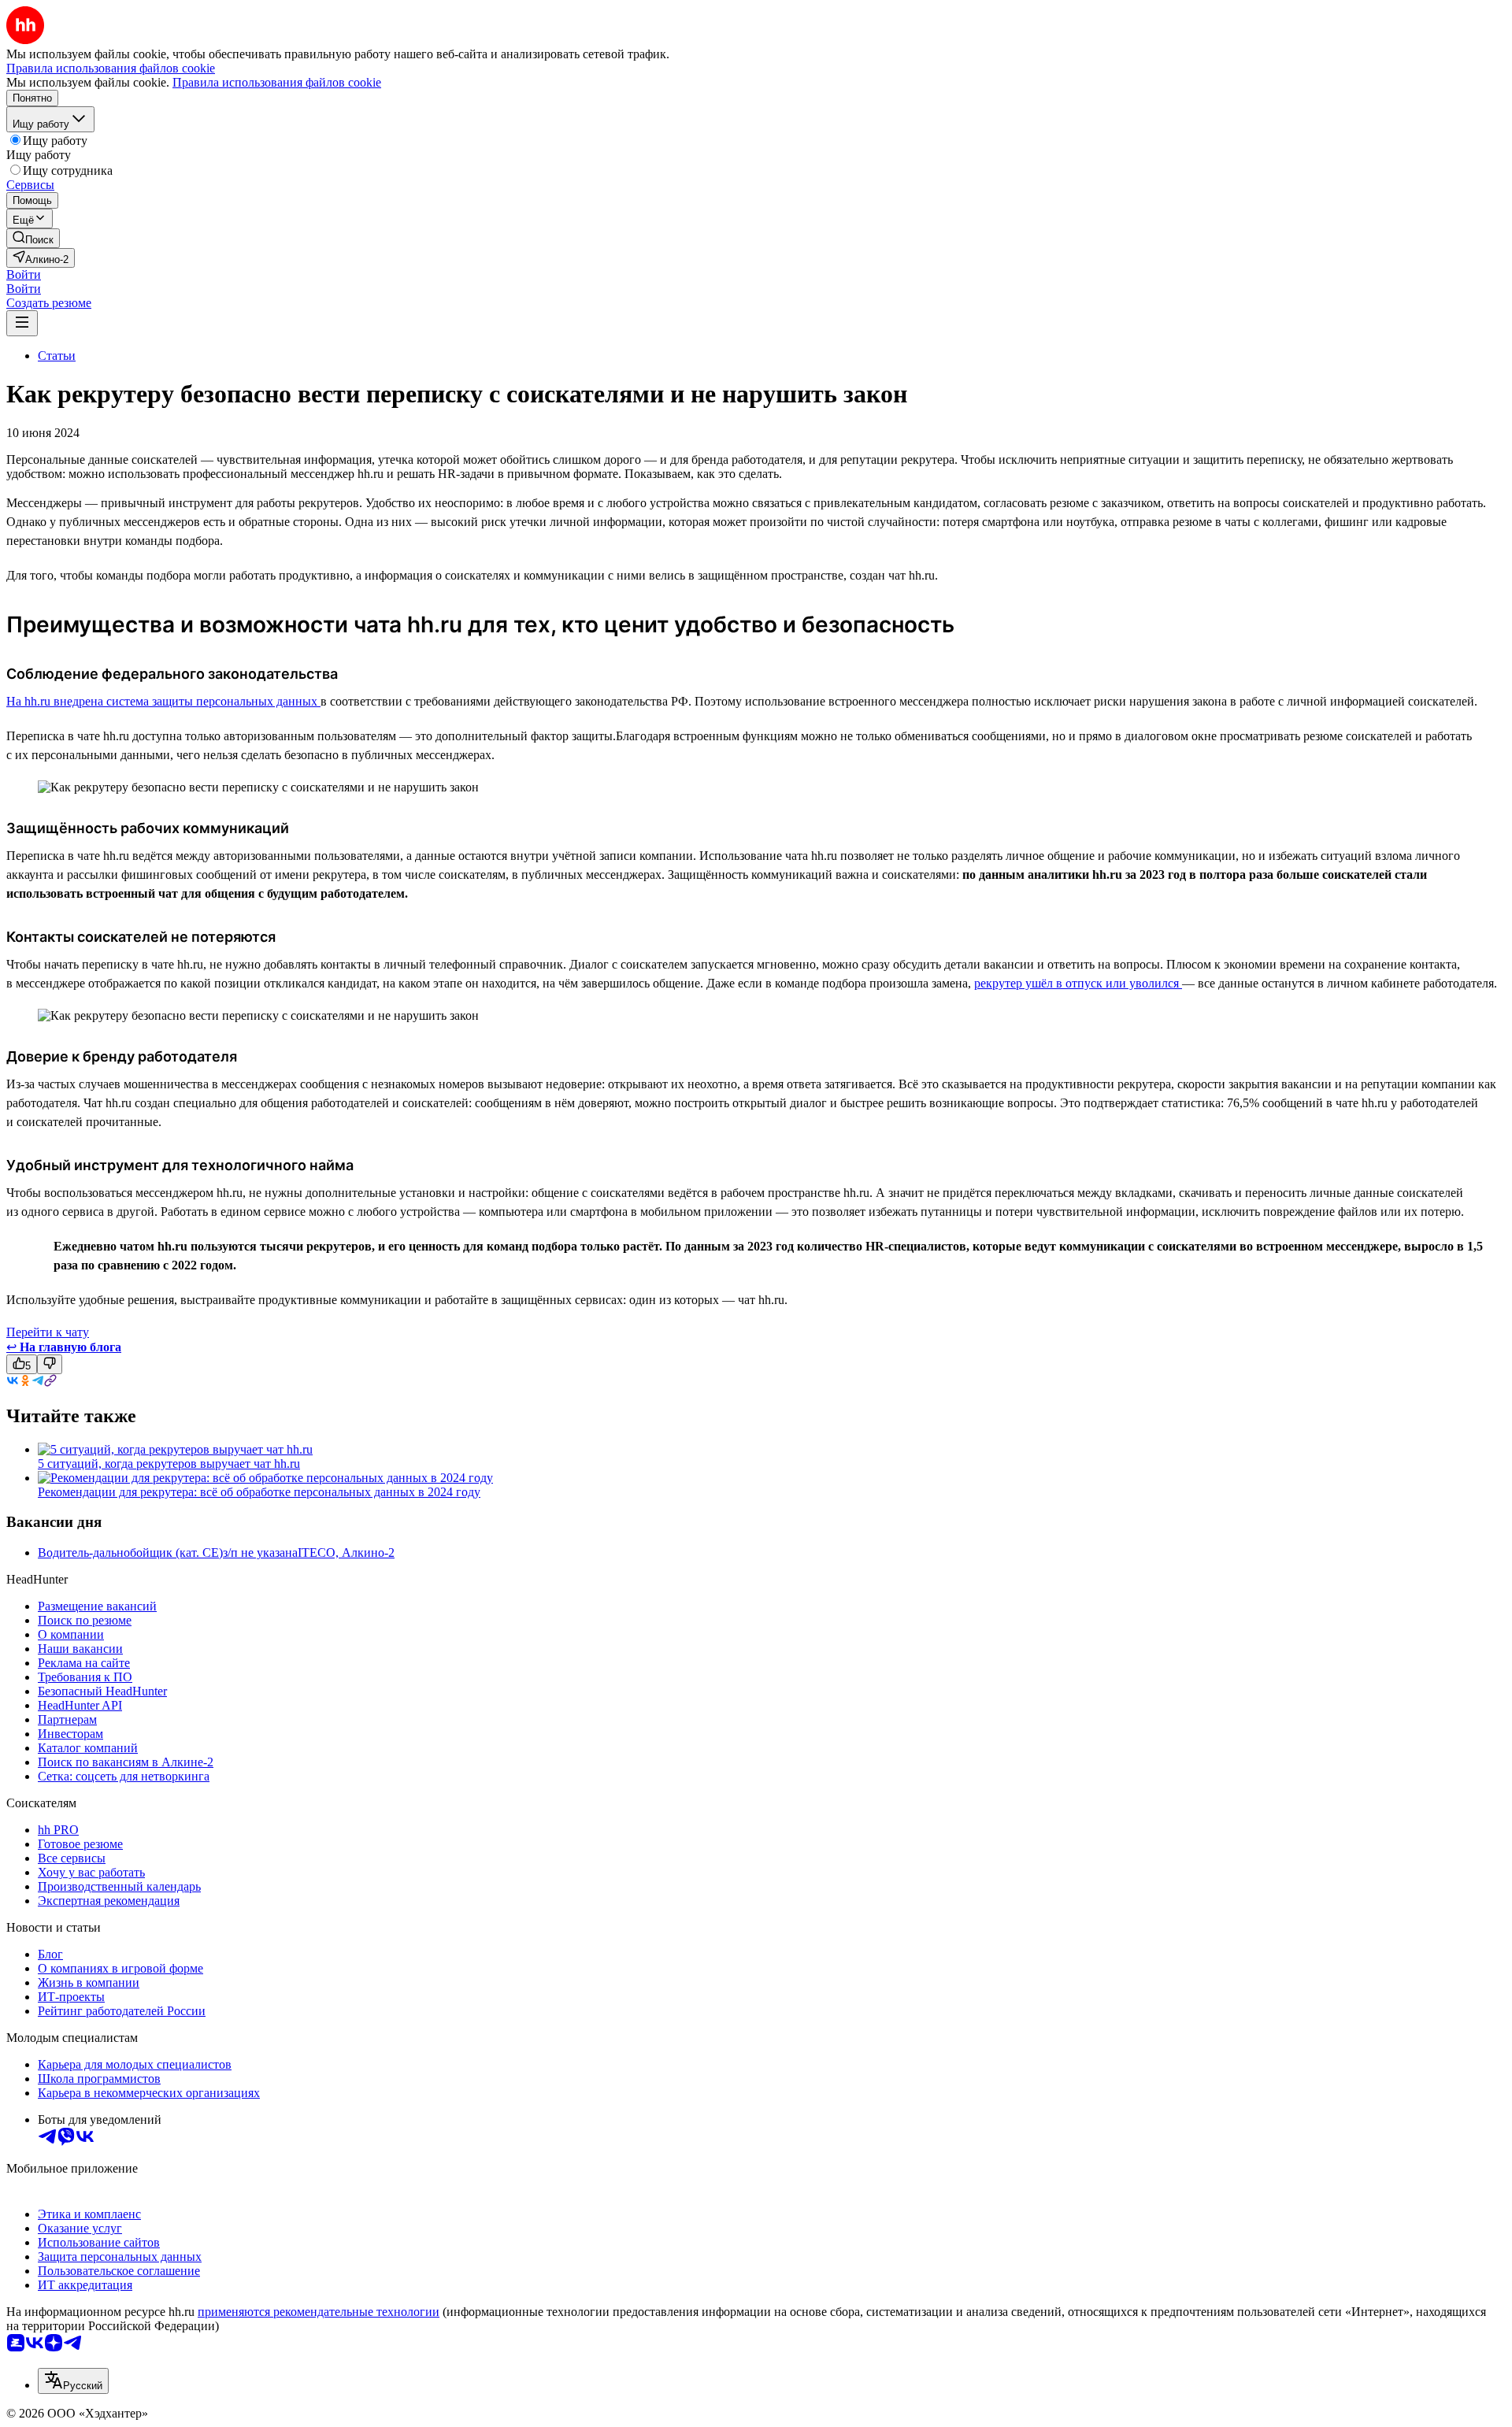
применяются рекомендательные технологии (319, 2312)
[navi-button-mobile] (22, 323)
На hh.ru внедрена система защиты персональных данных (163, 701)
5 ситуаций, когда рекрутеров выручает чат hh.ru (169, 1464)
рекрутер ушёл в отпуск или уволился (1078, 983)
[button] (24, 274)
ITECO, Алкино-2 (346, 1553)
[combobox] (73, 2381)
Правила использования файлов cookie (277, 82)
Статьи (57, 356)
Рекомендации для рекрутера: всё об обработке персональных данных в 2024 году (259, 1492)
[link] (33, 238)
